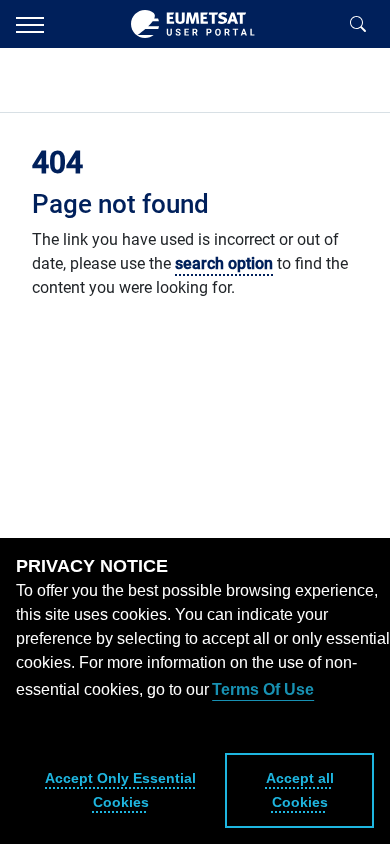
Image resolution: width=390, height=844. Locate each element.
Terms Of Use (263, 689)
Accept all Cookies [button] (300, 790)
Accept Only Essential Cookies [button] (120, 790)
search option (224, 263)
